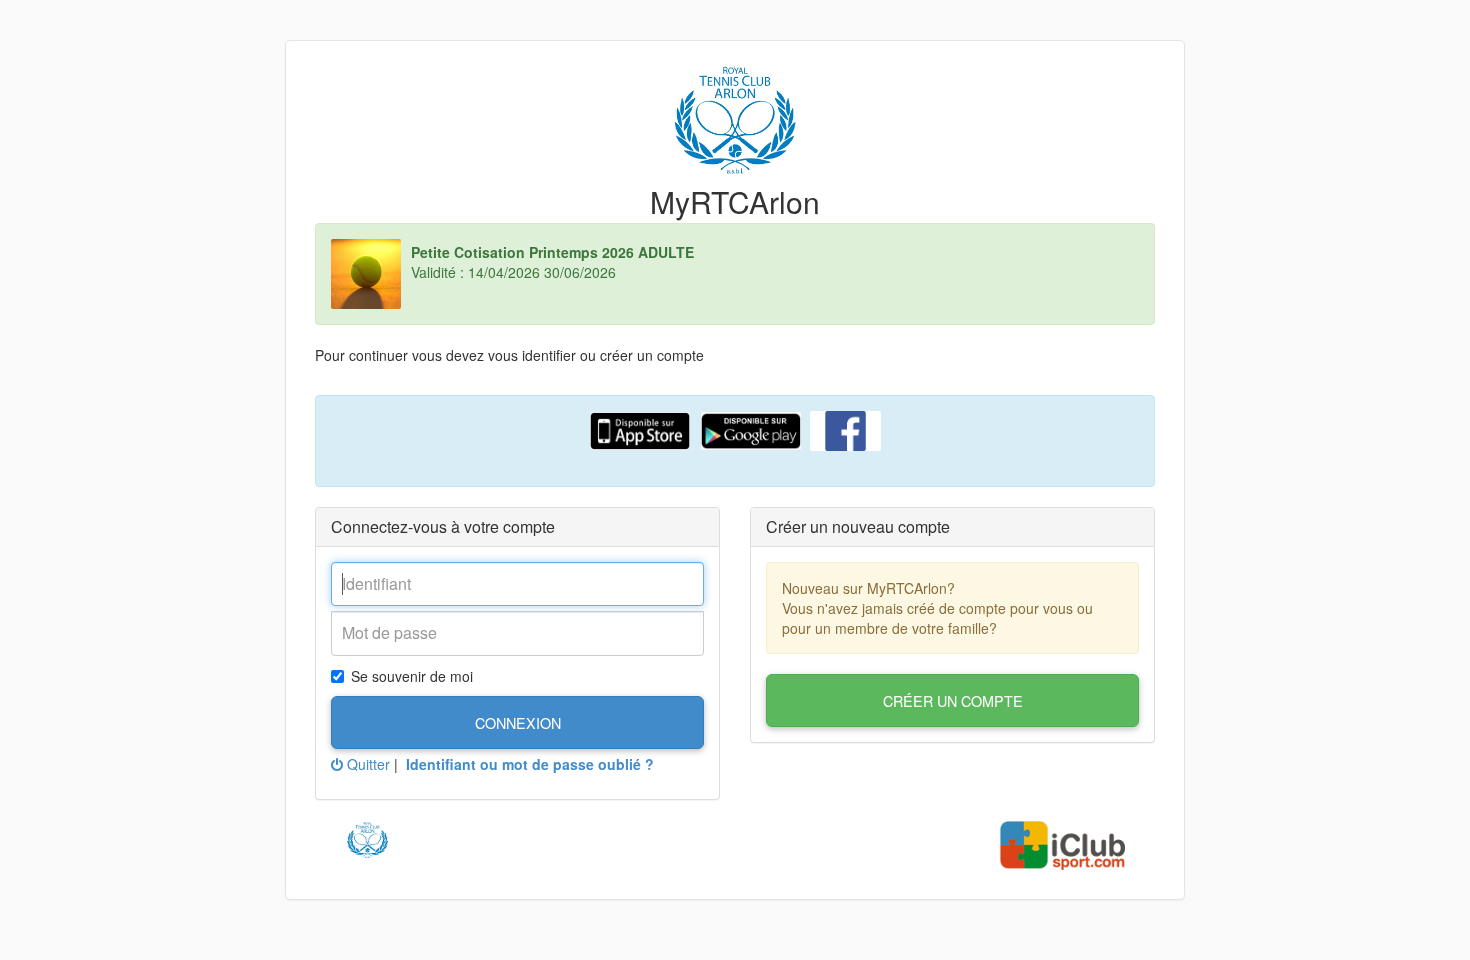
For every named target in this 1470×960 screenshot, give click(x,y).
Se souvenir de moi (412, 676)
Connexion (518, 722)
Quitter (366, 764)
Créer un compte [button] (953, 700)
